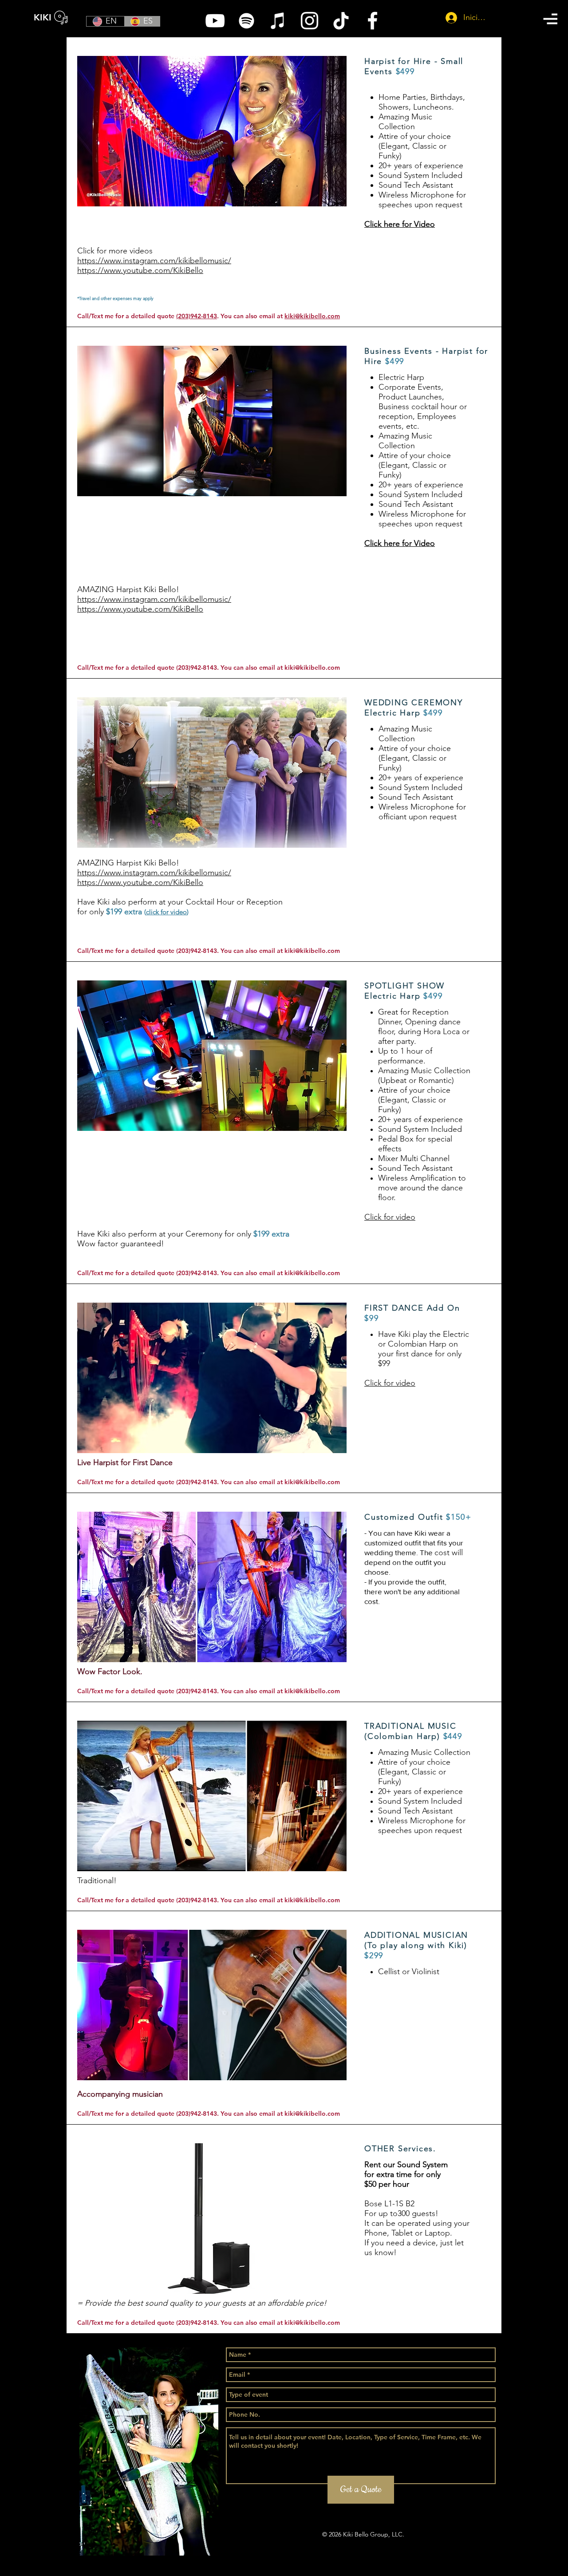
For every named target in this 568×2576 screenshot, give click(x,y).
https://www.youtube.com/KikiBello (140, 609)
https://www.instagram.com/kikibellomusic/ (154, 599)
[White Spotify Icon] (247, 21)
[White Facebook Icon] (373, 21)
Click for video (390, 1217)
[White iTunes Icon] (278, 21)
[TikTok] (341, 21)
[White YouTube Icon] (215, 21)
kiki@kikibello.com (312, 316)
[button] (550, 19)
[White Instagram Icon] (310, 21)
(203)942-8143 (197, 316)
